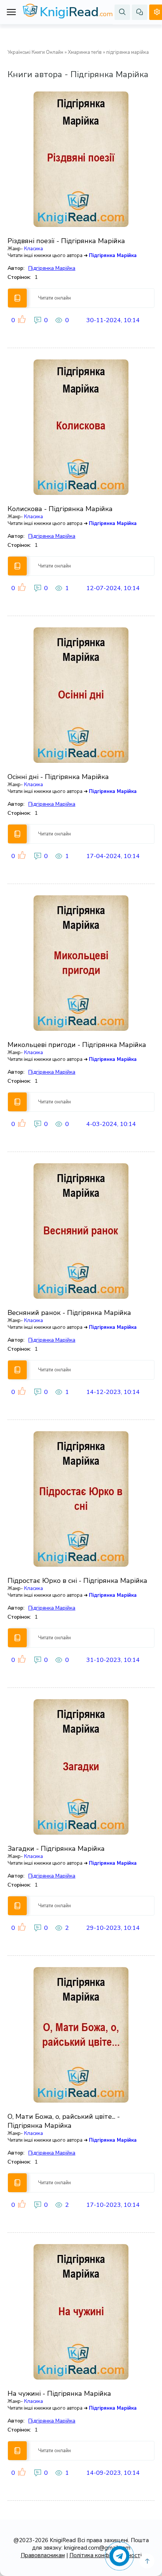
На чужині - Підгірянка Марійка (59, 2393)
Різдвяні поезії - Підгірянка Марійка (66, 241)
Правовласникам (43, 2555)
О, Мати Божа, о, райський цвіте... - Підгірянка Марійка (64, 2121)
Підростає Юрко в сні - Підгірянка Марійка (77, 1581)
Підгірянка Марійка (113, 256)
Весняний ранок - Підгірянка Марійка (69, 1313)
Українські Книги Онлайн (35, 52)
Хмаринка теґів (85, 52)
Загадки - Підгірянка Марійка (56, 1849)
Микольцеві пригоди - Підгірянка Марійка (77, 1045)
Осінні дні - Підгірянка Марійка (58, 777)
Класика (34, 249)
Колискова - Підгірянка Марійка (60, 509)
